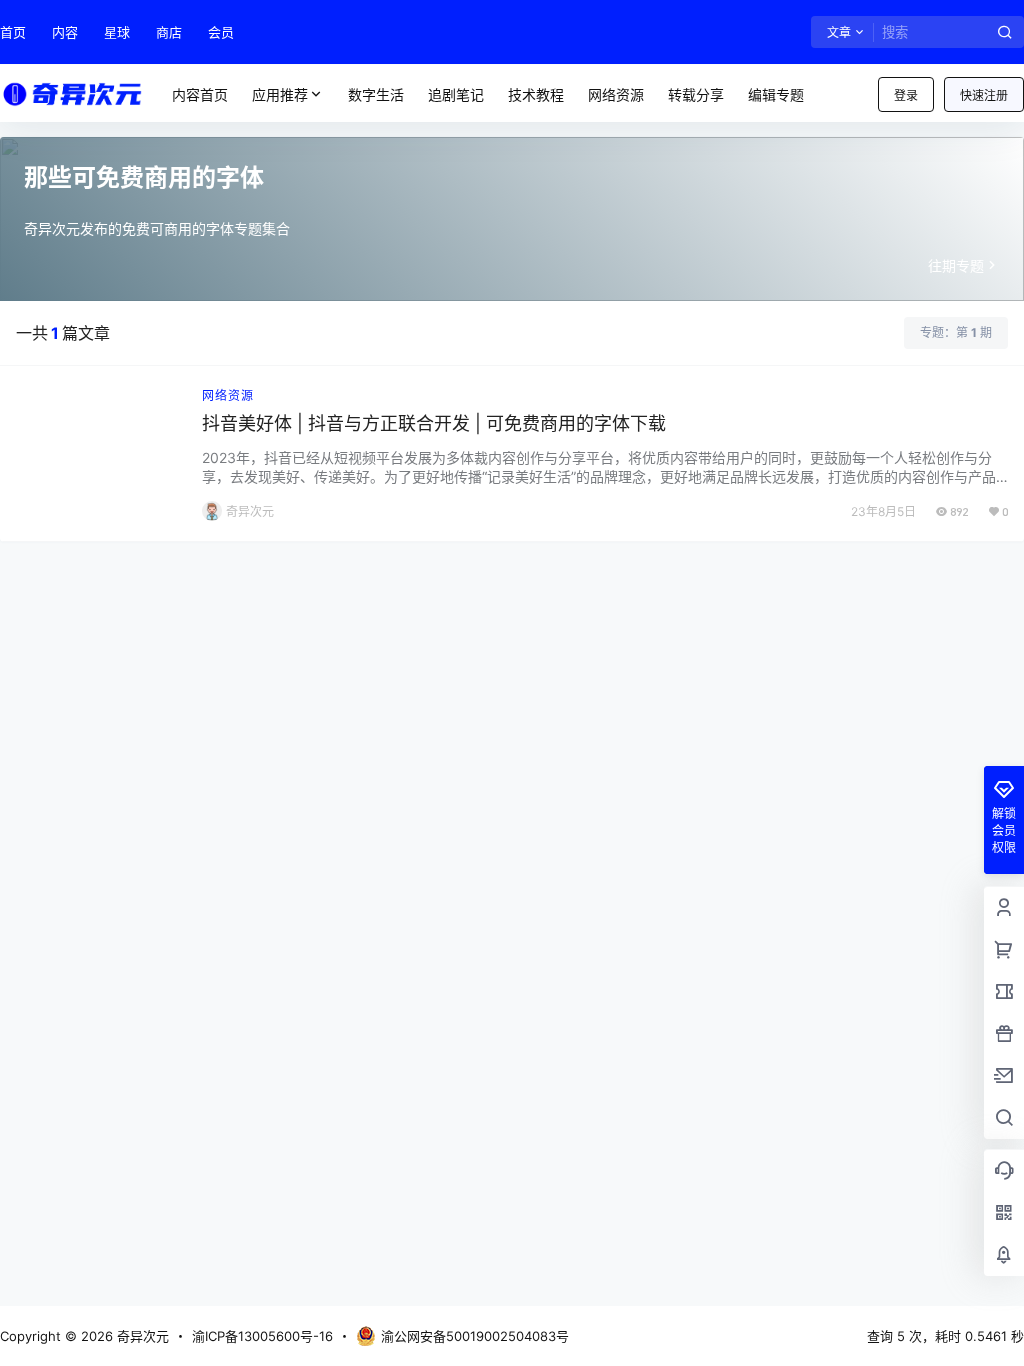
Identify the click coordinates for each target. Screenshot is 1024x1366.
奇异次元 (141, 1336)
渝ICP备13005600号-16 (262, 1336)
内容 (65, 32)
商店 (169, 32)
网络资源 (228, 395)
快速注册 (984, 95)
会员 (221, 32)
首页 (13, 32)
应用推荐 (280, 94)
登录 (906, 95)
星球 (117, 32)
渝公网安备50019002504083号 (475, 1336)
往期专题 (956, 265)
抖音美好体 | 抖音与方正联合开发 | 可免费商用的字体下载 (434, 423)
